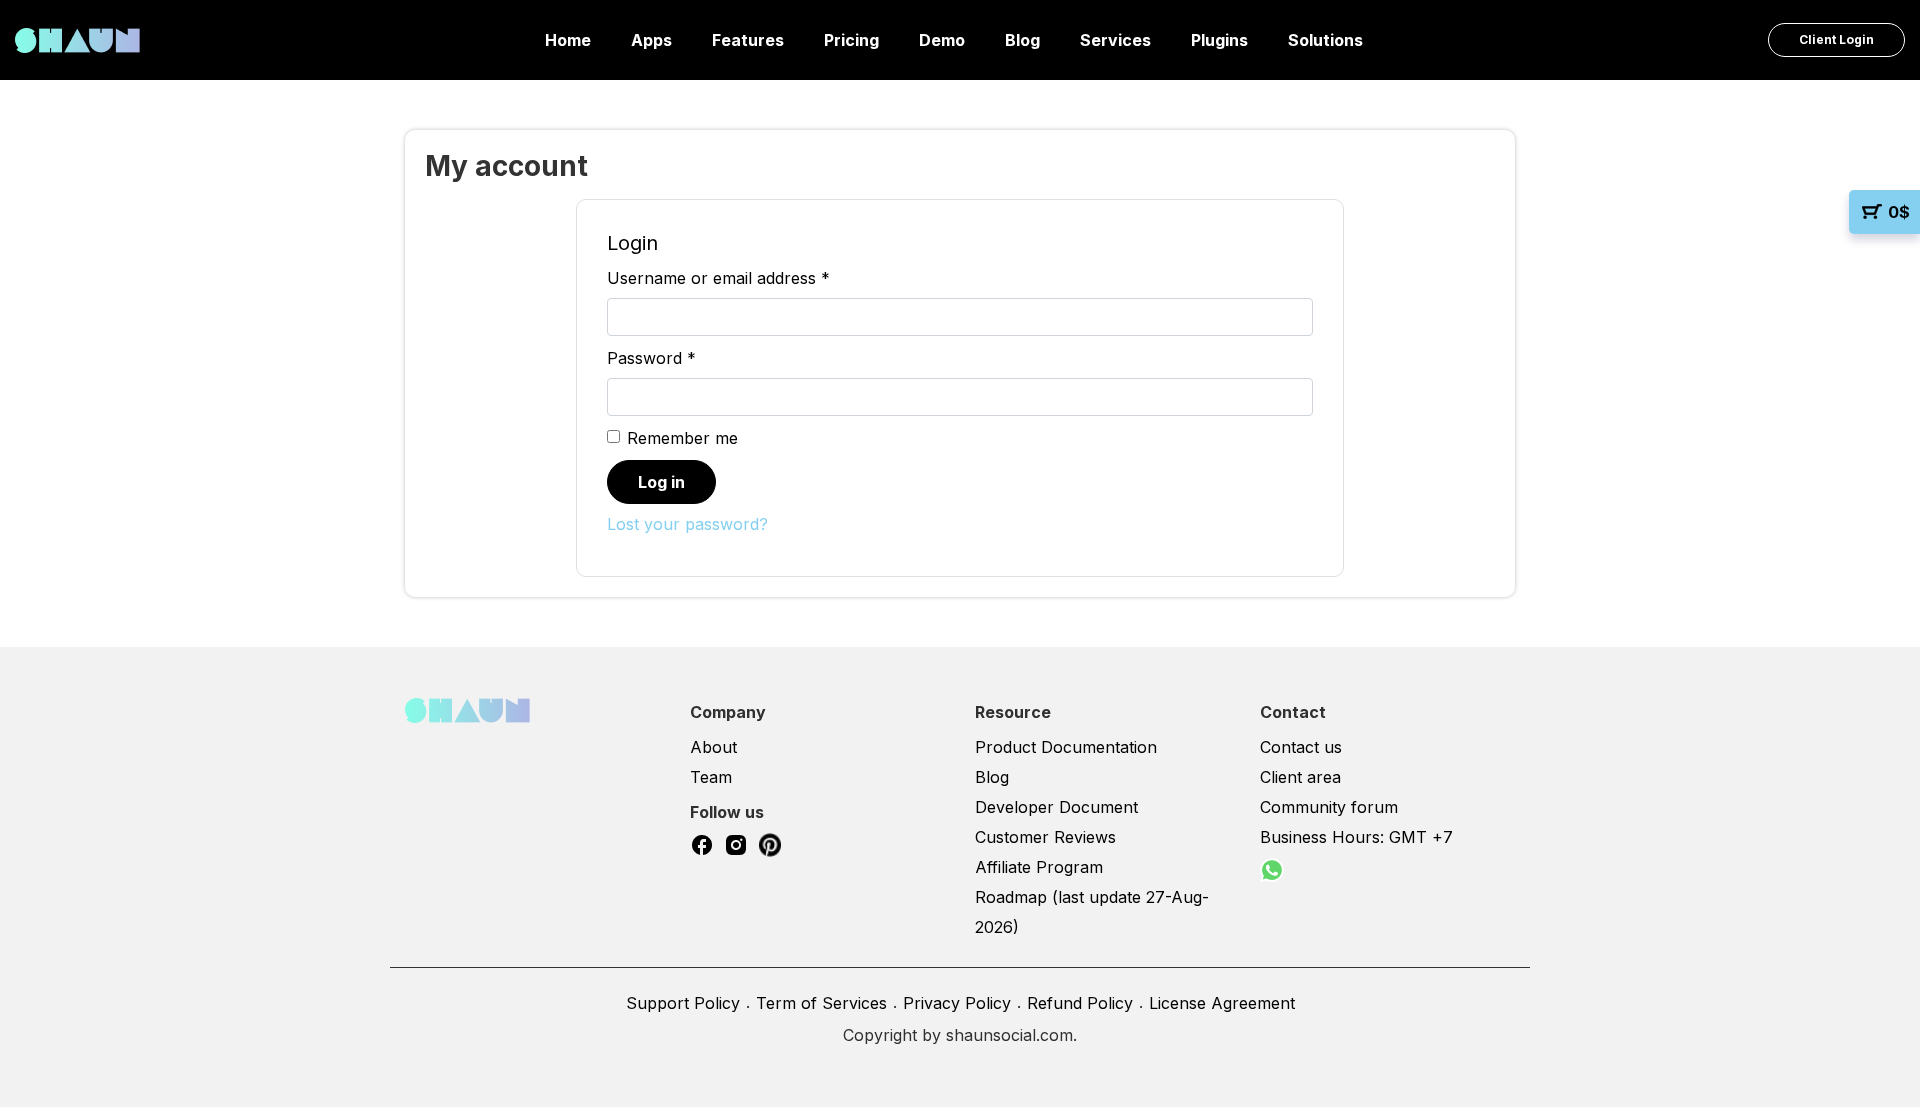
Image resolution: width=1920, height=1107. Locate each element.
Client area (1300, 777)
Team (711, 777)
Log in (661, 482)
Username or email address (718, 278)
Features (748, 40)
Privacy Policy (957, 1003)
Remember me (682, 438)
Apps (651, 40)
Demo (942, 40)
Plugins (1219, 40)
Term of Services (821, 1003)
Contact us (1301, 747)
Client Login (1836, 39)
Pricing (851, 40)
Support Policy (683, 1003)
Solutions (1325, 40)
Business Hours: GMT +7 (1356, 837)
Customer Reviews (1045, 837)
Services (1115, 40)
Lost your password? (687, 524)
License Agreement (1222, 1003)
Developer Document (1056, 807)
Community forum (1329, 807)
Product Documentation (1066, 747)
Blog (1022, 40)
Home (568, 40)
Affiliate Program (1039, 867)
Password (651, 358)
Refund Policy (1080, 1003)
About (713, 747)
